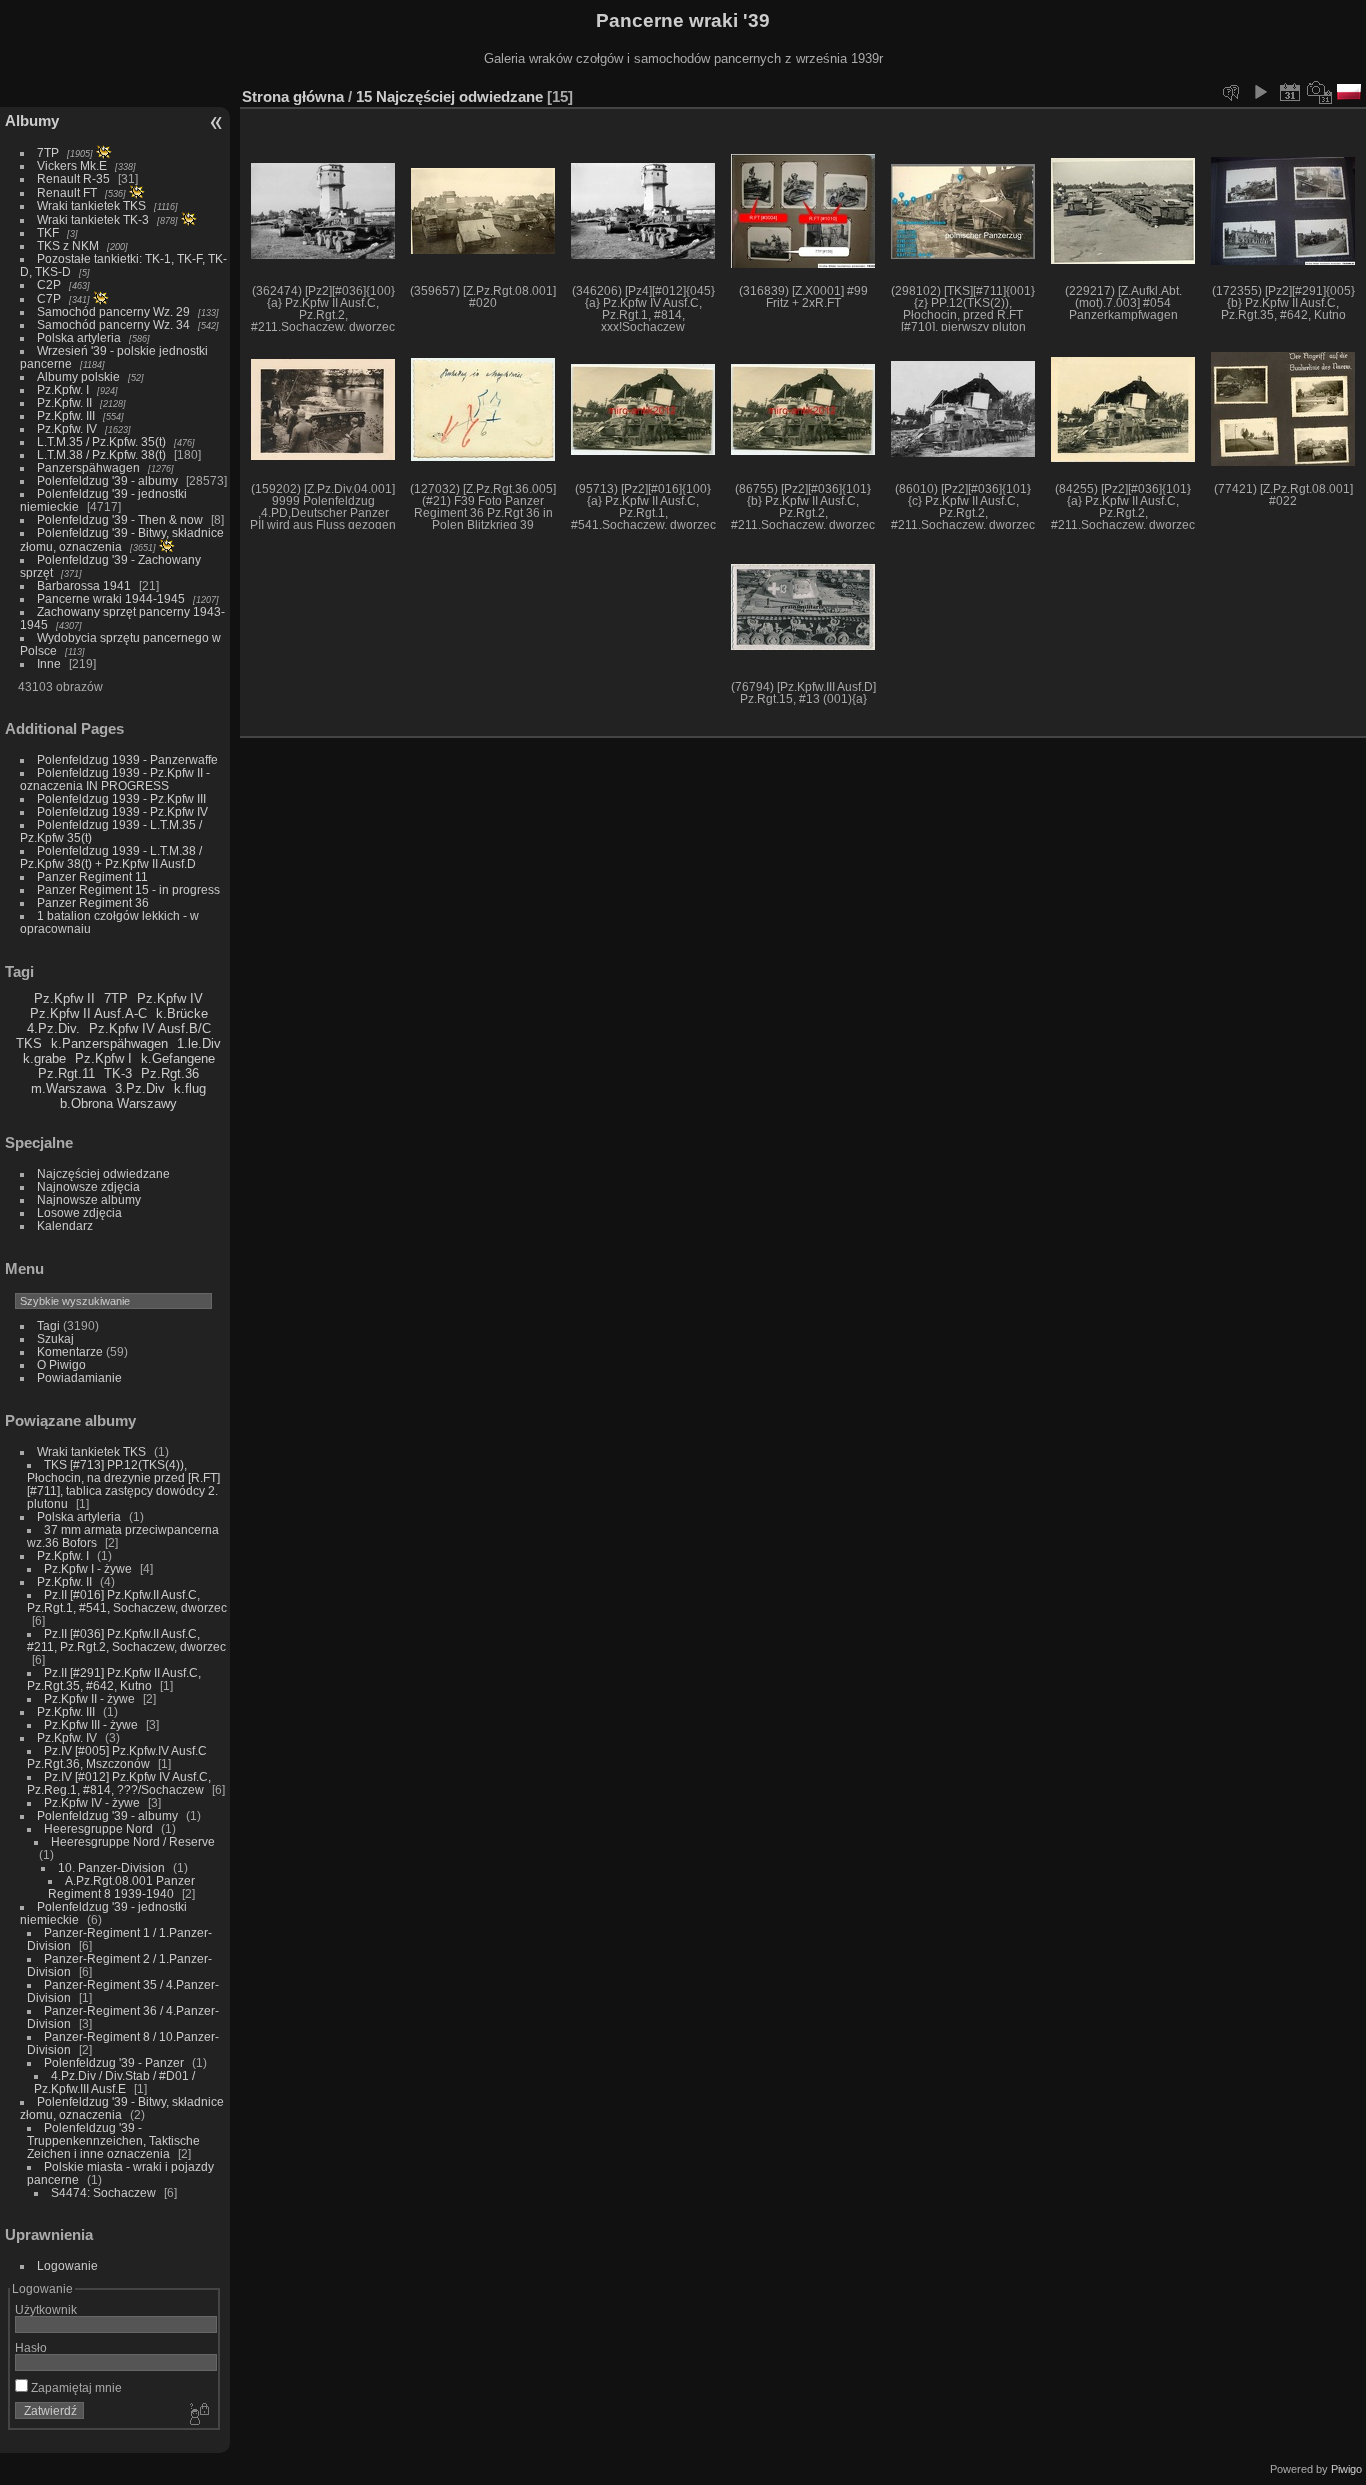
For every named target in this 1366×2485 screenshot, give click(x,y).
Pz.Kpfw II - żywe (89, 1698)
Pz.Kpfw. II (64, 402)
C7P (49, 298)
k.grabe (44, 1058)
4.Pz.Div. (53, 1028)
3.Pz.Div (140, 1088)
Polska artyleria (79, 337)
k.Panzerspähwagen (109, 1043)
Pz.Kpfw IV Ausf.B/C (150, 1028)
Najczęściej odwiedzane (103, 1173)
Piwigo (1346, 2469)
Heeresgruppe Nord (98, 1828)
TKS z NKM (68, 245)
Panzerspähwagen (88, 467)
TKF (48, 232)
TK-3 (118, 1073)
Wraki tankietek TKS (91, 205)
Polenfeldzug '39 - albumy (107, 480)
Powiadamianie (79, 1377)
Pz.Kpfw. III (66, 415)
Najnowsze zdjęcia (88, 1186)
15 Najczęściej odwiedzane (449, 96)
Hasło (31, 2347)
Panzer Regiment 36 (93, 902)
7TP (48, 152)
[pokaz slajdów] (1260, 92)
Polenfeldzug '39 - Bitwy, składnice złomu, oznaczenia (122, 539)
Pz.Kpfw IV (170, 998)
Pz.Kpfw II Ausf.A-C (88, 1013)
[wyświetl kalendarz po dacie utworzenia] (1320, 92)
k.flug (190, 1088)
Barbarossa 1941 (84, 585)
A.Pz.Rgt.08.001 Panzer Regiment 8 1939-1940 (121, 1887)
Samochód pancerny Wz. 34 (113, 324)
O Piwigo (61, 1364)
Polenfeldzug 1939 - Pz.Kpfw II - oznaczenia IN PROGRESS (115, 779)
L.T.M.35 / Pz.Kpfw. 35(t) (101, 441)
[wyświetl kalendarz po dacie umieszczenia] (1290, 92)
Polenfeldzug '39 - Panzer (114, 2062)
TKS (29, 1043)
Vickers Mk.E (72, 165)
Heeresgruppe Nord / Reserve (133, 1841)
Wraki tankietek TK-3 (93, 219)
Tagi (48, 1325)
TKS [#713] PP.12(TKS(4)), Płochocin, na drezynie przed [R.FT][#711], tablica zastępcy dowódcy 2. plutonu (123, 1484)
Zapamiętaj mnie (75, 2387)
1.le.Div (199, 1043)
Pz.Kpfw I (103, 1058)
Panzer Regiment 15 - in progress (128, 889)
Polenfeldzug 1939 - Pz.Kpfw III (121, 798)
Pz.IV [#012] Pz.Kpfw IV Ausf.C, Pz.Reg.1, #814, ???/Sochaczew (119, 1783)
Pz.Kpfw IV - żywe (92, 1802)
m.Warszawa (68, 1088)
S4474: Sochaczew (103, 2192)
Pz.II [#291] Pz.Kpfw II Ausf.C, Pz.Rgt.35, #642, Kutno (114, 1679)
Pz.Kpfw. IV (67, 428)
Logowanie (67, 2265)
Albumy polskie (78, 376)
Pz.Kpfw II (64, 998)
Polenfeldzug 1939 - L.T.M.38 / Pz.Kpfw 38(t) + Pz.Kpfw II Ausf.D (111, 857)
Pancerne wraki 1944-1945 (111, 598)
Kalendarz (65, 1225)
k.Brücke (182, 1013)
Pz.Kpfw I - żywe (88, 1568)
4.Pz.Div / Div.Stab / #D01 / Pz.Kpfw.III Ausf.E (114, 2082)
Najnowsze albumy (89, 1199)
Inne (49, 663)
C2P (49, 284)
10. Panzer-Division (111, 1867)
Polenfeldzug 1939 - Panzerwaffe (127, 759)
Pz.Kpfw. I (63, 389)
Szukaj (55, 1338)
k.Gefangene (178, 1058)
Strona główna (293, 96)
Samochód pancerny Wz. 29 (113, 311)
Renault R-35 (73, 178)
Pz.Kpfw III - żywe (91, 1724)
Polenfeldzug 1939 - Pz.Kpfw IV (122, 811)
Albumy (32, 120)
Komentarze (70, 1351)
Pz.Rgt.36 (170, 1073)
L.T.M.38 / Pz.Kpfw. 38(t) (101, 454)
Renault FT (67, 192)
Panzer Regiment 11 (92, 876)
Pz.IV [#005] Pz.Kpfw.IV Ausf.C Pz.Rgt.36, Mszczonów (117, 1757)
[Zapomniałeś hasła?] (198, 2415)
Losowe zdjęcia (79, 1212)
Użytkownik (46, 2309)
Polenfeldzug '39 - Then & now (120, 519)
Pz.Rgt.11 (66, 1073)
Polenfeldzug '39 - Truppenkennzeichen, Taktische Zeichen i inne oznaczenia (113, 2140)
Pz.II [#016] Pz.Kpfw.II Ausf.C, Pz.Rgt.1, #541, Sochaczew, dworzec (127, 1601)
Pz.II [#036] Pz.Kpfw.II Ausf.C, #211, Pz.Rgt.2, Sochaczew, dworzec (126, 1640)
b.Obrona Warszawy (118, 1103)
